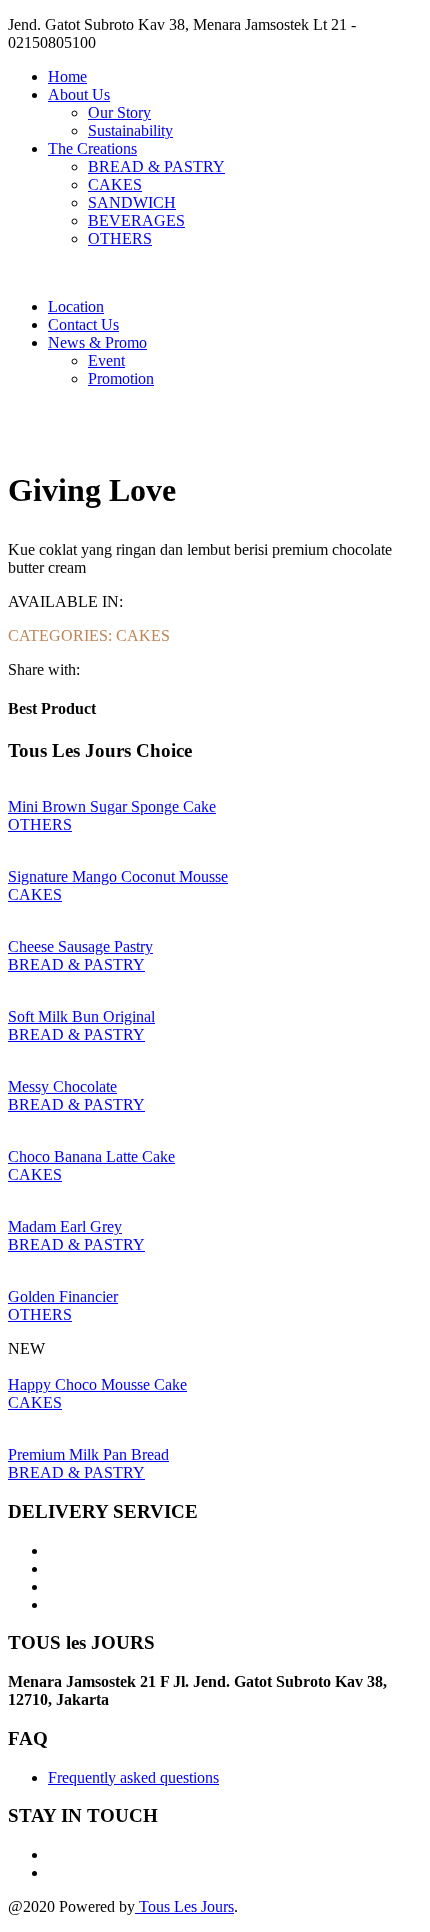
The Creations (92, 148)
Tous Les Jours (184, 1906)
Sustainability (130, 130)
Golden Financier (63, 1296)
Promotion (121, 378)
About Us (79, 94)
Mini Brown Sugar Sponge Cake (112, 806)
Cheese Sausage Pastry (80, 946)
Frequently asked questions (133, 1777)
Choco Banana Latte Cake (91, 1156)
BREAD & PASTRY (156, 166)
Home (67, 76)
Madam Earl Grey (65, 1226)
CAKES (115, 184)
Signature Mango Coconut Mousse (118, 876)
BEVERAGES (136, 220)
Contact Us (83, 324)
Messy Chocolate (62, 1086)
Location (76, 306)
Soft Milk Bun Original (81, 1016)
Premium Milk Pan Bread (88, 1454)
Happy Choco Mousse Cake (97, 1384)
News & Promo (97, 342)
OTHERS (120, 238)
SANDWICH (132, 202)
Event (106, 360)
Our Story (119, 112)
